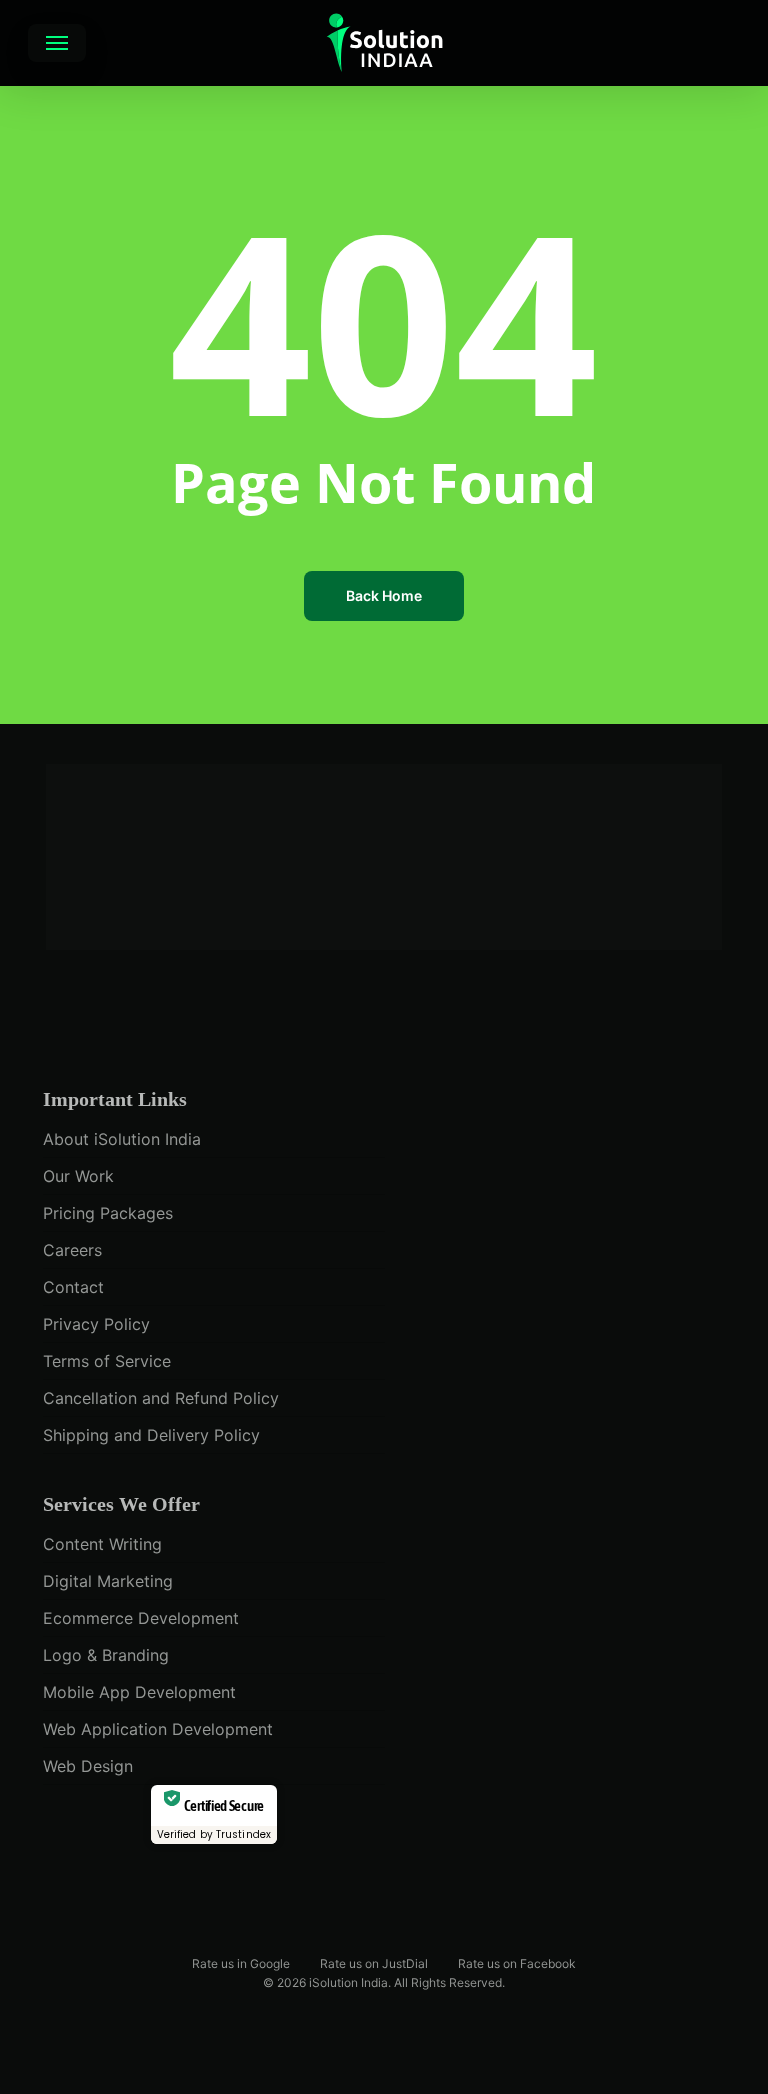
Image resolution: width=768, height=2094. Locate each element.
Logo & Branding (106, 1655)
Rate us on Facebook (517, 1962)
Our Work (78, 1176)
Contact (73, 1287)
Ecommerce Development (141, 1618)
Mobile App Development (139, 1692)
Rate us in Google (241, 1962)
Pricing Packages (108, 1213)
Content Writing (102, 1544)
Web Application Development (158, 1729)
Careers (72, 1250)
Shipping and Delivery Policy (151, 1435)
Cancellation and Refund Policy (161, 1398)
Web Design (88, 1766)
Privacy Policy (96, 1324)
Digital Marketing (108, 1581)
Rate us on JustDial (374, 1962)
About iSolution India (122, 1139)
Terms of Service (107, 1361)
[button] (57, 43)
